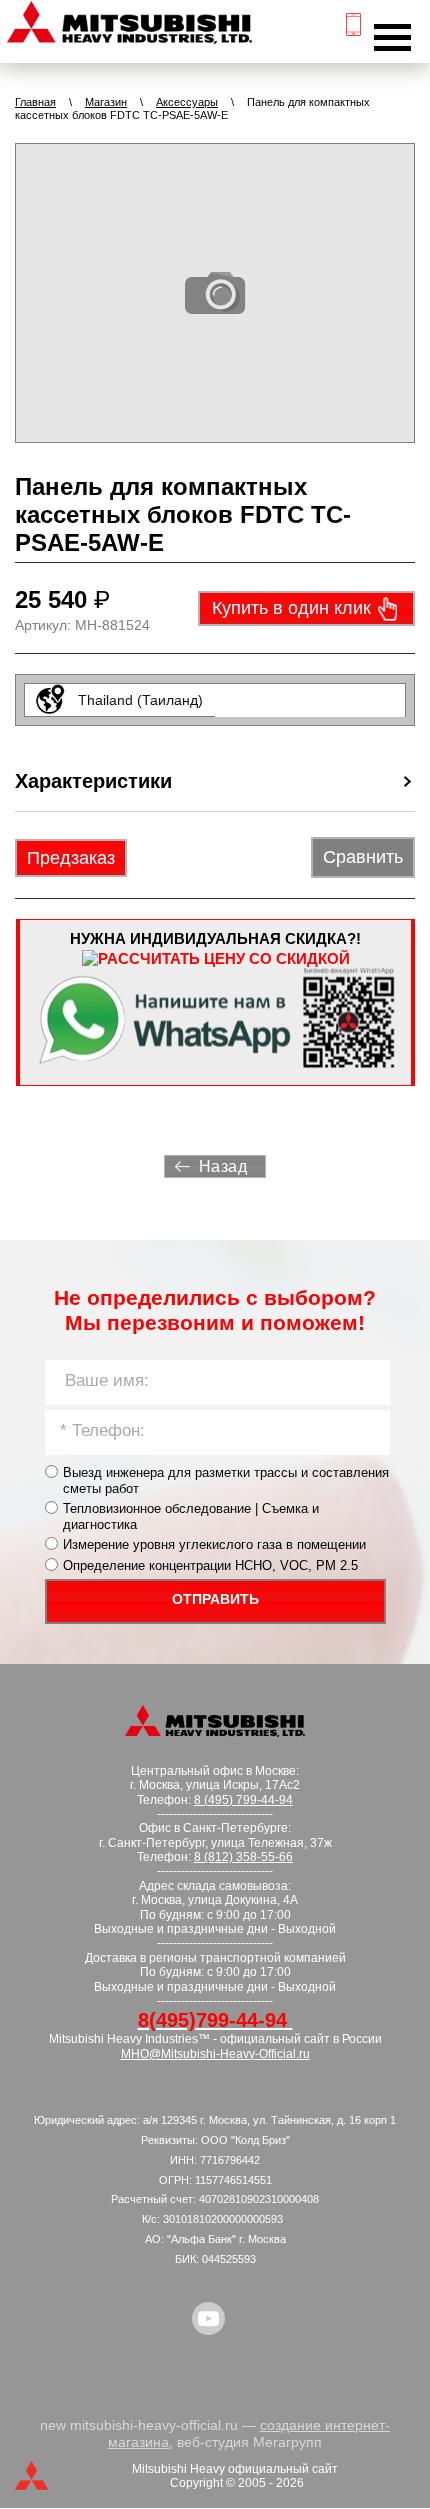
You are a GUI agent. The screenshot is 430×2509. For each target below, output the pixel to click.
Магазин (106, 102)
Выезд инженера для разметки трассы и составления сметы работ (226, 1480)
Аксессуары (187, 102)
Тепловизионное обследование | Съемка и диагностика (191, 1516)
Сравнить (363, 857)
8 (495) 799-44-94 (243, 1800)
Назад (223, 1166)
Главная (35, 102)
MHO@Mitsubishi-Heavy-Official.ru (215, 2054)
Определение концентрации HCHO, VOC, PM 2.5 (210, 1565)
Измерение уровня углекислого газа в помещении (214, 1544)
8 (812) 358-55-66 (243, 1857)
